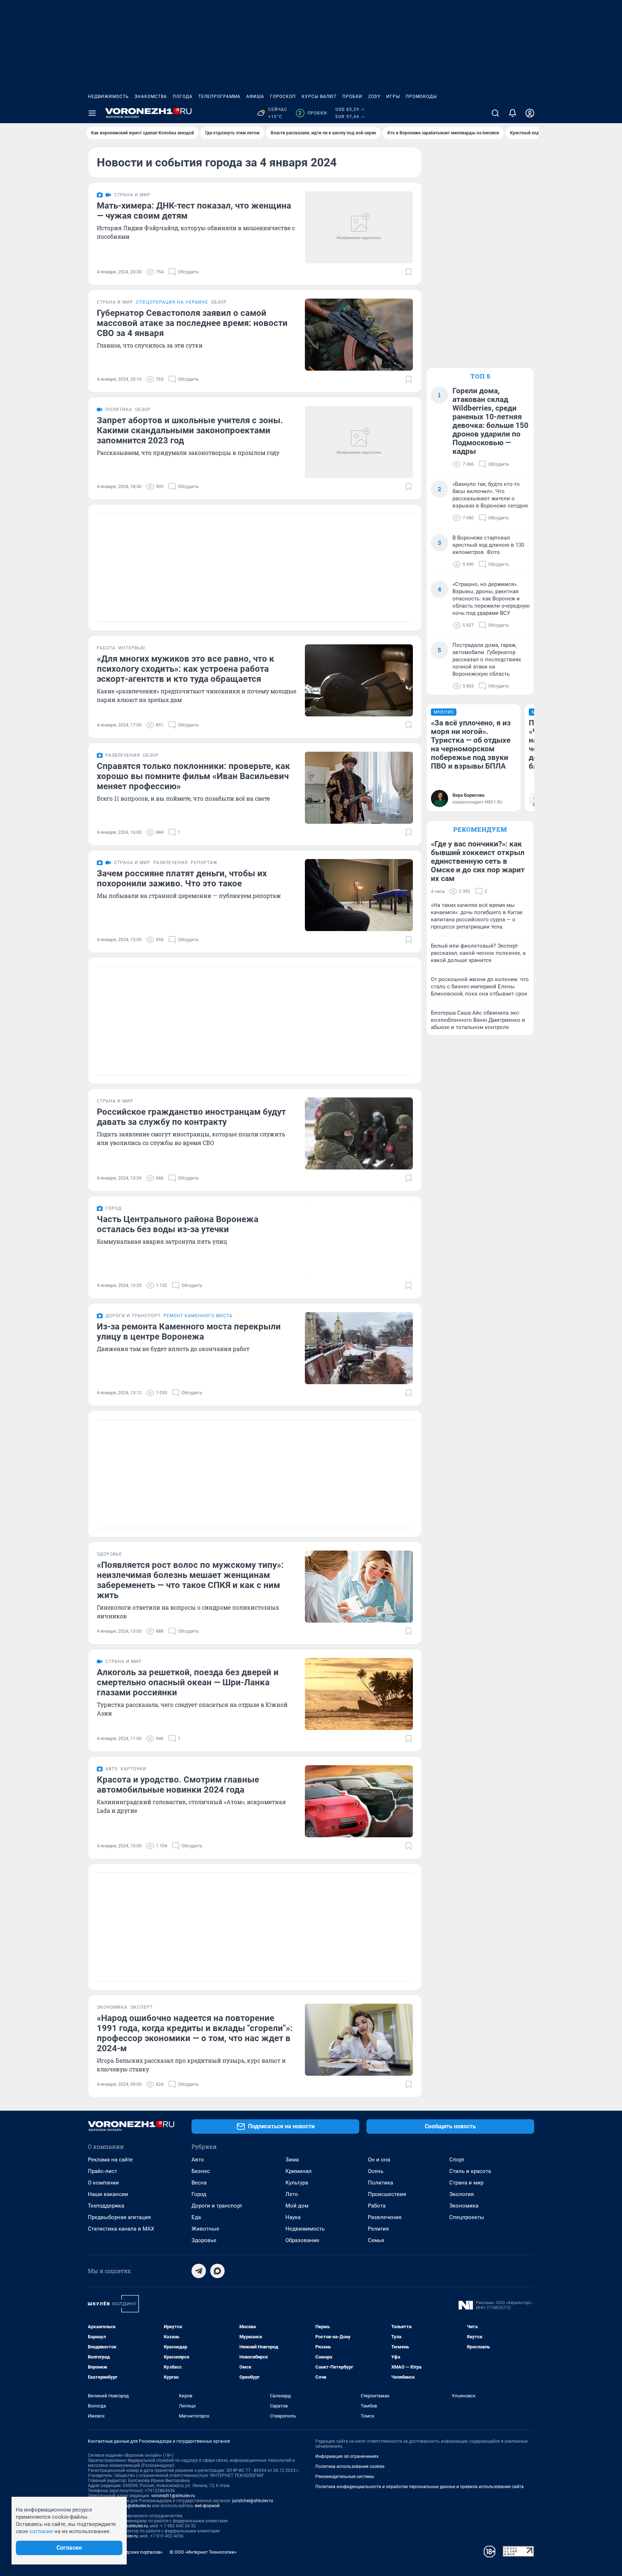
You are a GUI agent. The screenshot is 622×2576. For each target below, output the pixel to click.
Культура (297, 2183)
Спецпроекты (467, 2217)
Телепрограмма (219, 97)
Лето (292, 2194)
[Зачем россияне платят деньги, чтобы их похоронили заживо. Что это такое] (359, 895)
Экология (461, 2194)
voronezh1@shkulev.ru (173, 2496)
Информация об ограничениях (347, 2456)
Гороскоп (283, 97)
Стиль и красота (470, 2171)
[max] (217, 2271)
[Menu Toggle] (92, 113)
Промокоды (421, 97)
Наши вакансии (108, 2194)
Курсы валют (319, 97)
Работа (377, 2206)
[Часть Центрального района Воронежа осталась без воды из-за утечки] (359, 1241)
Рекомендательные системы (345, 2477)
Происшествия (387, 2194)
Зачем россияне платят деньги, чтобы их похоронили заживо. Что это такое (182, 878)
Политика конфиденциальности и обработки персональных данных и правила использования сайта (420, 2487)
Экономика (464, 2206)
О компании (103, 2183)
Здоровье (204, 2240)
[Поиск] (495, 113)
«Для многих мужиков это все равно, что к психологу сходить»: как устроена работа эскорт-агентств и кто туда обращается (186, 669)
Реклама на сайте (110, 2160)
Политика (380, 2183)
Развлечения (385, 2217)
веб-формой (207, 2506)
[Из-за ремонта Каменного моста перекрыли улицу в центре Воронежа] (359, 1348)
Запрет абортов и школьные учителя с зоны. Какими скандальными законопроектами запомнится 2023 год (190, 430)
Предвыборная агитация (119, 2217)
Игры (393, 97)
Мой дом (297, 2206)
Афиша (255, 97)
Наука (293, 2217)
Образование (302, 2240)
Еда (196, 2217)
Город (199, 2194)
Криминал (299, 2171)
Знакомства (151, 97)
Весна (199, 2183)
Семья (376, 2240)
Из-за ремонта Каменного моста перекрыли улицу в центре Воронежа (189, 1332)
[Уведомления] (513, 113)
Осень (376, 2171)
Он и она (379, 2160)
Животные (205, 2229)
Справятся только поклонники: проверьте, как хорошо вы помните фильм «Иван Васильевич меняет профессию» (193, 776)
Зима (292, 2160)
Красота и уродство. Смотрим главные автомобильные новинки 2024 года (178, 1785)
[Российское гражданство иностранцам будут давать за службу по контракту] (359, 1133)
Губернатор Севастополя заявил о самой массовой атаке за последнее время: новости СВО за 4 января (192, 323)
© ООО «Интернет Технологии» (203, 2552)
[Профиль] (530, 113)
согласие (41, 2531)
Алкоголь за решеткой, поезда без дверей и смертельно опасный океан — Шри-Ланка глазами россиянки (188, 1682)
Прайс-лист (102, 2171)
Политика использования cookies (350, 2467)
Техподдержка (106, 2206)
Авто (198, 2160)
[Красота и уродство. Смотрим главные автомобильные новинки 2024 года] (359, 1801)
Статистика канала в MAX (121, 2229)
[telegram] (199, 2271)
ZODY (374, 97)
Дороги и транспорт (217, 2206)
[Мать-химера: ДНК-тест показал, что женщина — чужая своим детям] (359, 227)
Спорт (457, 2160)
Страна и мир (466, 2183)
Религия (378, 2229)
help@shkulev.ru (135, 2506)
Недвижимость (108, 97)
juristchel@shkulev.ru (253, 2501)
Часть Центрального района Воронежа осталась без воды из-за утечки (178, 1224)
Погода (183, 97)
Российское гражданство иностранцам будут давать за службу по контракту (191, 1117)
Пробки (352, 97)
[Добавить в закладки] (409, 272)
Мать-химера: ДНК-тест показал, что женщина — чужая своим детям (194, 211)
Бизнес (201, 2171)
